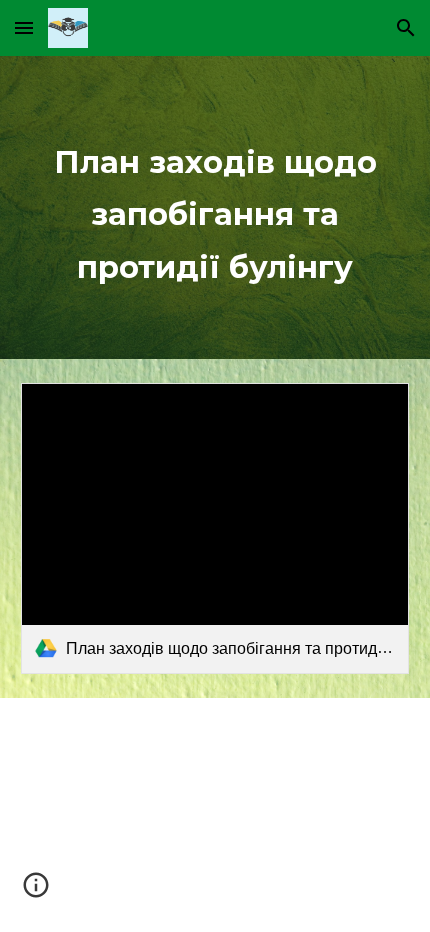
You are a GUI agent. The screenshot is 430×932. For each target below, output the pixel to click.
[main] (215, 207)
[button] (24, 27)
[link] (215, 528)
